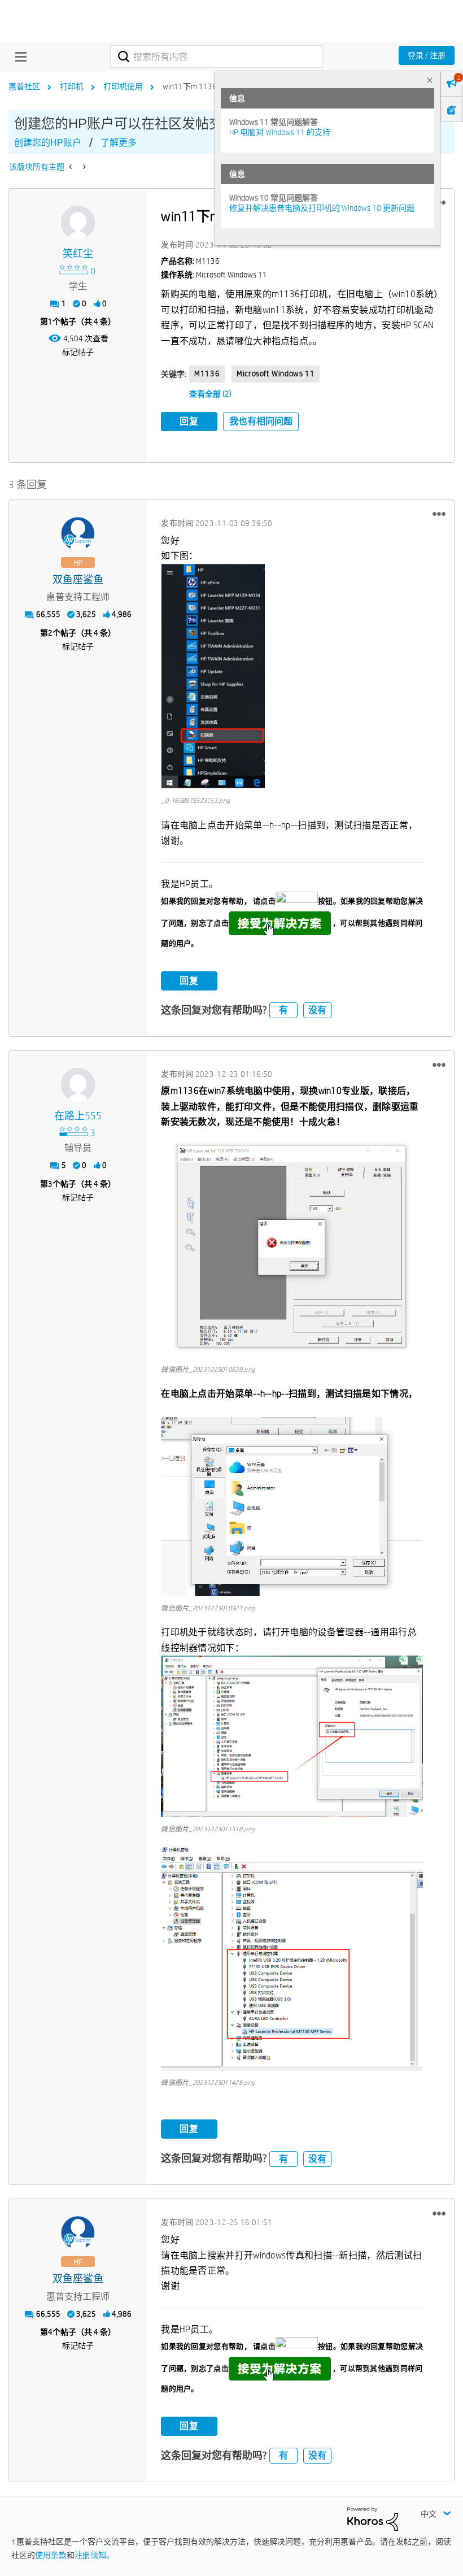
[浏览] (18, 57)
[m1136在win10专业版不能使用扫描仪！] (71, 167)
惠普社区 (24, 86)
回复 (189, 421)
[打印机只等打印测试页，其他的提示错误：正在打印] (83, 167)
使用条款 (51, 2555)
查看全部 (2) (210, 394)
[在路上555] (78, 1085)
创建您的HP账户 (48, 143)
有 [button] (283, 1010)
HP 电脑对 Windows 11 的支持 (280, 132)
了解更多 (119, 143)
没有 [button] (317, 1010)
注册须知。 (94, 2555)
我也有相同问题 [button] (261, 421)
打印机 (72, 86)
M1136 (207, 373)
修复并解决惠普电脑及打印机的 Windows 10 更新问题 (322, 208)
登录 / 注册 (427, 55)
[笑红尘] (78, 223)
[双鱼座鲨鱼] (78, 534)
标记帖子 (78, 352)
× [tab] (430, 80)
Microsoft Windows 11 (276, 373)
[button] (439, 514)
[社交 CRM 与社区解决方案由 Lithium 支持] (373, 2518)
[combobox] (216, 57)
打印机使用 (123, 86)
